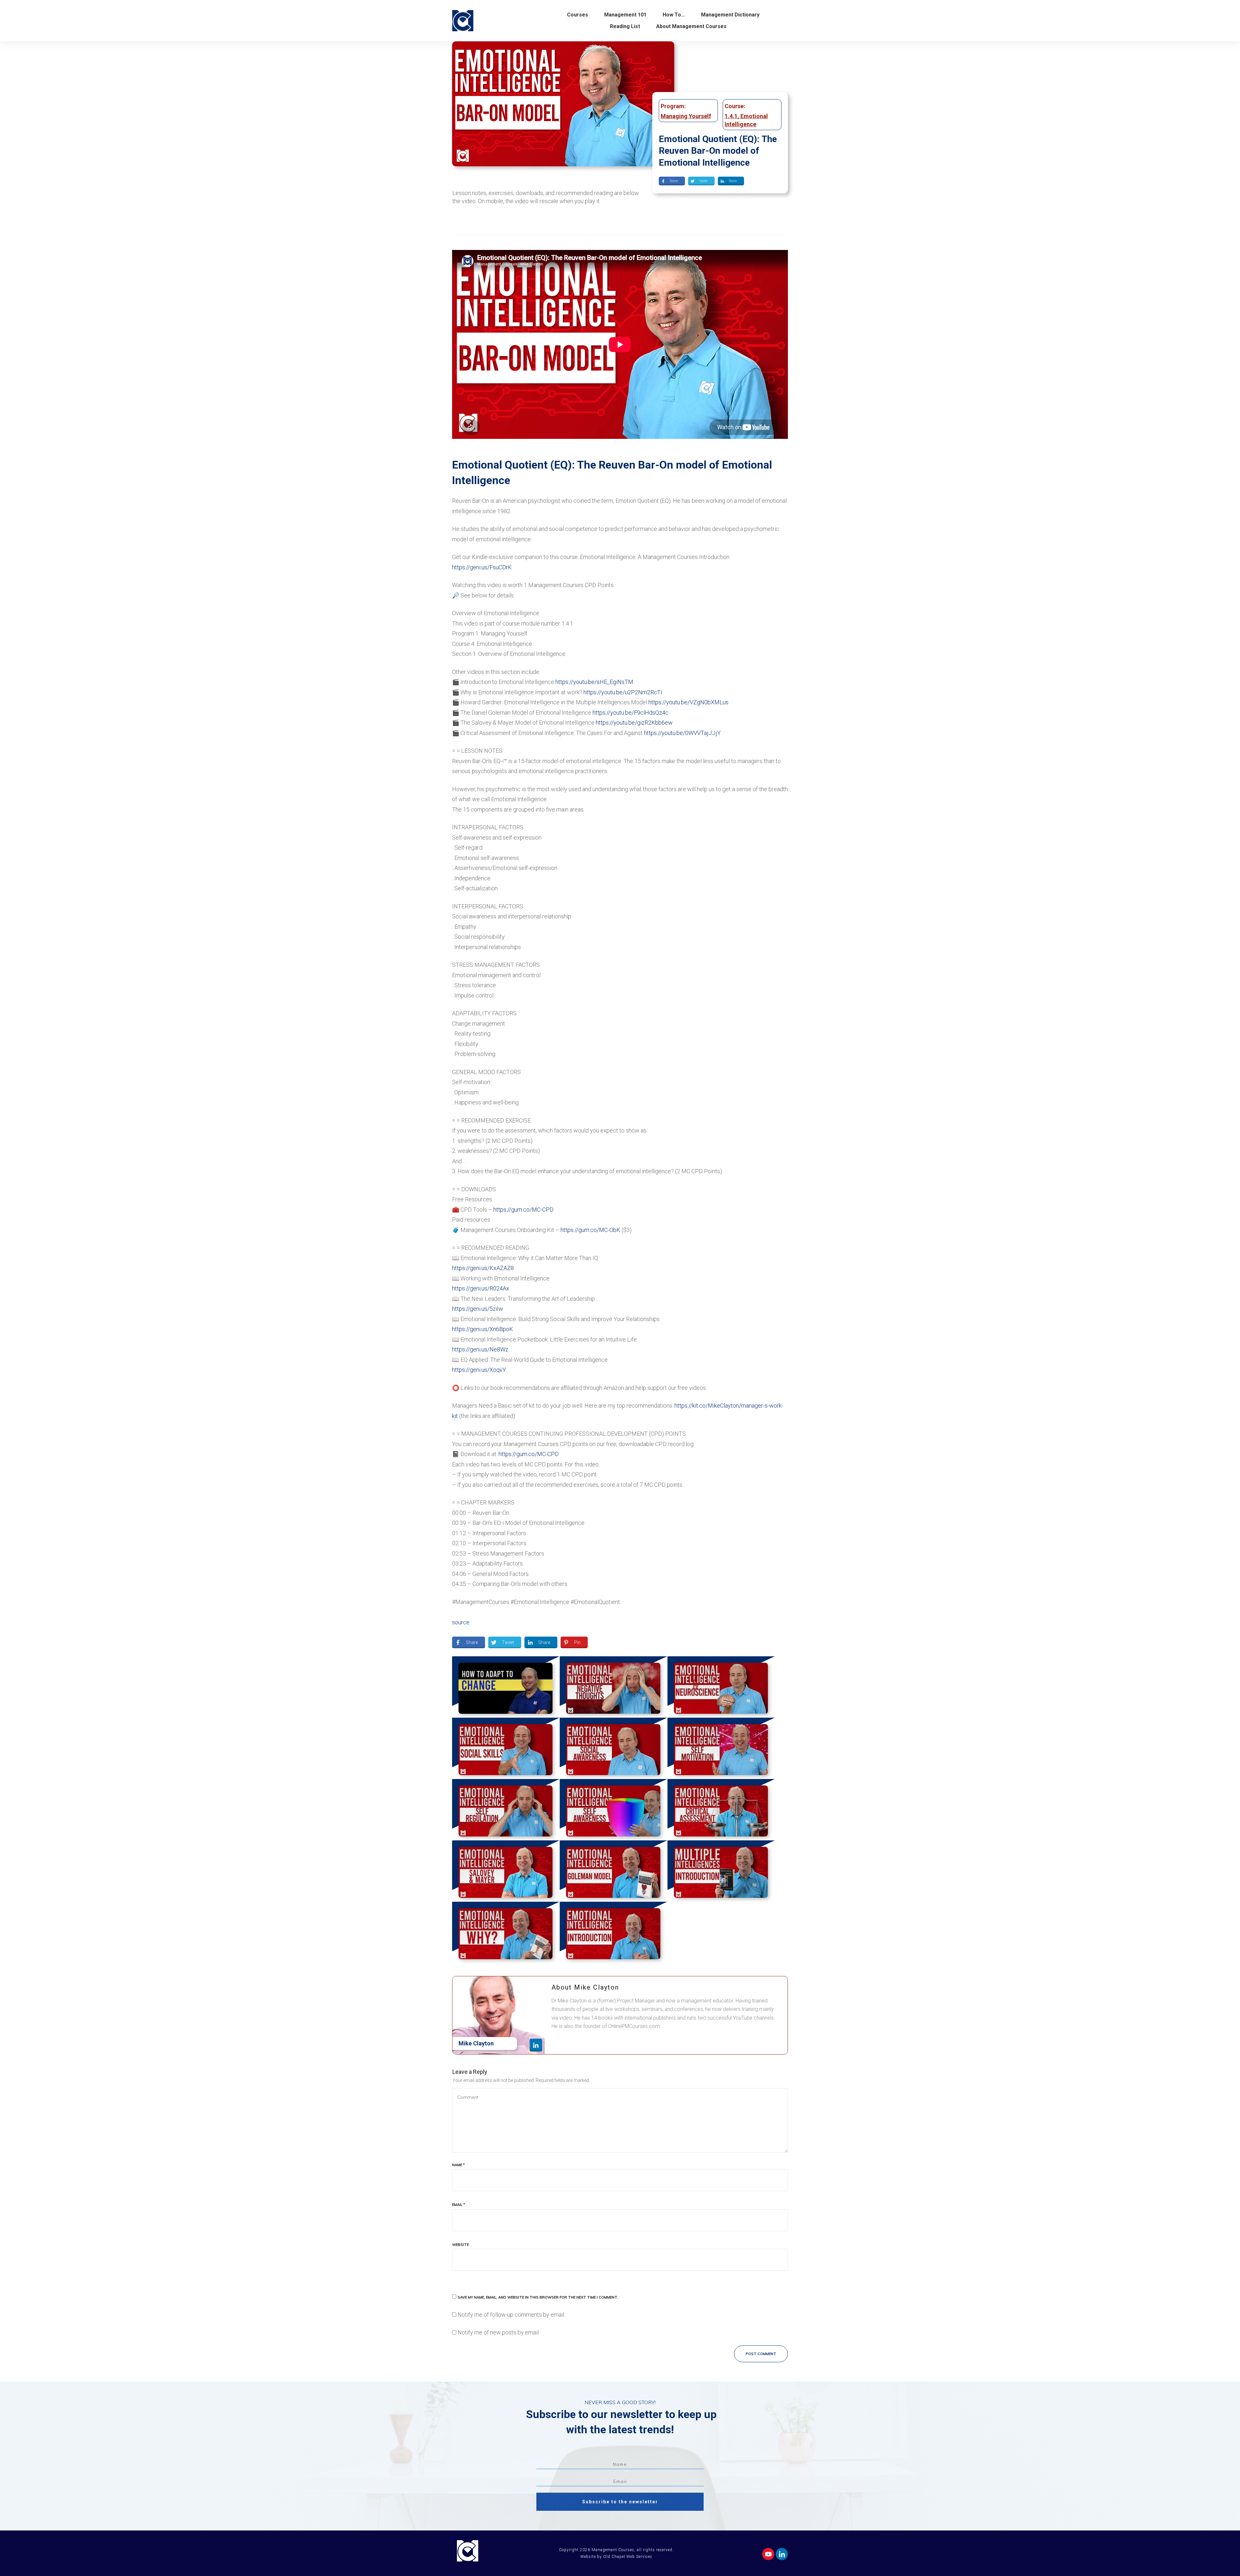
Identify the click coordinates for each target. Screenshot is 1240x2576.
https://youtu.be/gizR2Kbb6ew (634, 723)
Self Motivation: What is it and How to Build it (721, 1748)
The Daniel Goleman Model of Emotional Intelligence (613, 1871)
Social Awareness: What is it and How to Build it (613, 1748)
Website (460, 2245)
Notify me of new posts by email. (499, 2332)
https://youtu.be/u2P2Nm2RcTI (623, 692)
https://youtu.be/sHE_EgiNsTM (594, 682)
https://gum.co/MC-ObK (590, 1230)
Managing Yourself (686, 116)
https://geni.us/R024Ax (481, 1288)
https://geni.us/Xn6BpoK (483, 1329)
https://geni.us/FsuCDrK (482, 567)
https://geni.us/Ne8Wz (480, 1349)
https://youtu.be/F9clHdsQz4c (630, 713)
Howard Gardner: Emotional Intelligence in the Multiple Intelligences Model (721, 1871)
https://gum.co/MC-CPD (523, 1210)
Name (458, 2165)
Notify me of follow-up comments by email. (511, 2315)
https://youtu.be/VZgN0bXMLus (688, 702)
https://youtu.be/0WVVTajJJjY (682, 733)
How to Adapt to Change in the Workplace (506, 1687)
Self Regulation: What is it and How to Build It (506, 1810)
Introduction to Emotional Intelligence (613, 1932)
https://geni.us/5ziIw (478, 1309)
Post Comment (761, 2354)
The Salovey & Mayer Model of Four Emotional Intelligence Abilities (506, 1871)
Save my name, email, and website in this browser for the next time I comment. (538, 2297)
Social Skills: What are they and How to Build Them (506, 1748)
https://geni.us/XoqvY (479, 1370)
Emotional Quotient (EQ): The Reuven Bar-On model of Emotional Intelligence (718, 151)
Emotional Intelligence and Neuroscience (721, 1687)
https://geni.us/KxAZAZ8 (483, 1268)
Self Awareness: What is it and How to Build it (613, 1810)
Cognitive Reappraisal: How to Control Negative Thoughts (613, 1687)
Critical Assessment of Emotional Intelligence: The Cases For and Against (721, 1810)
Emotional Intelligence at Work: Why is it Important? (506, 1932)
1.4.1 (731, 116)
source (461, 1622)
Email (459, 2205)
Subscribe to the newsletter (620, 2502)
